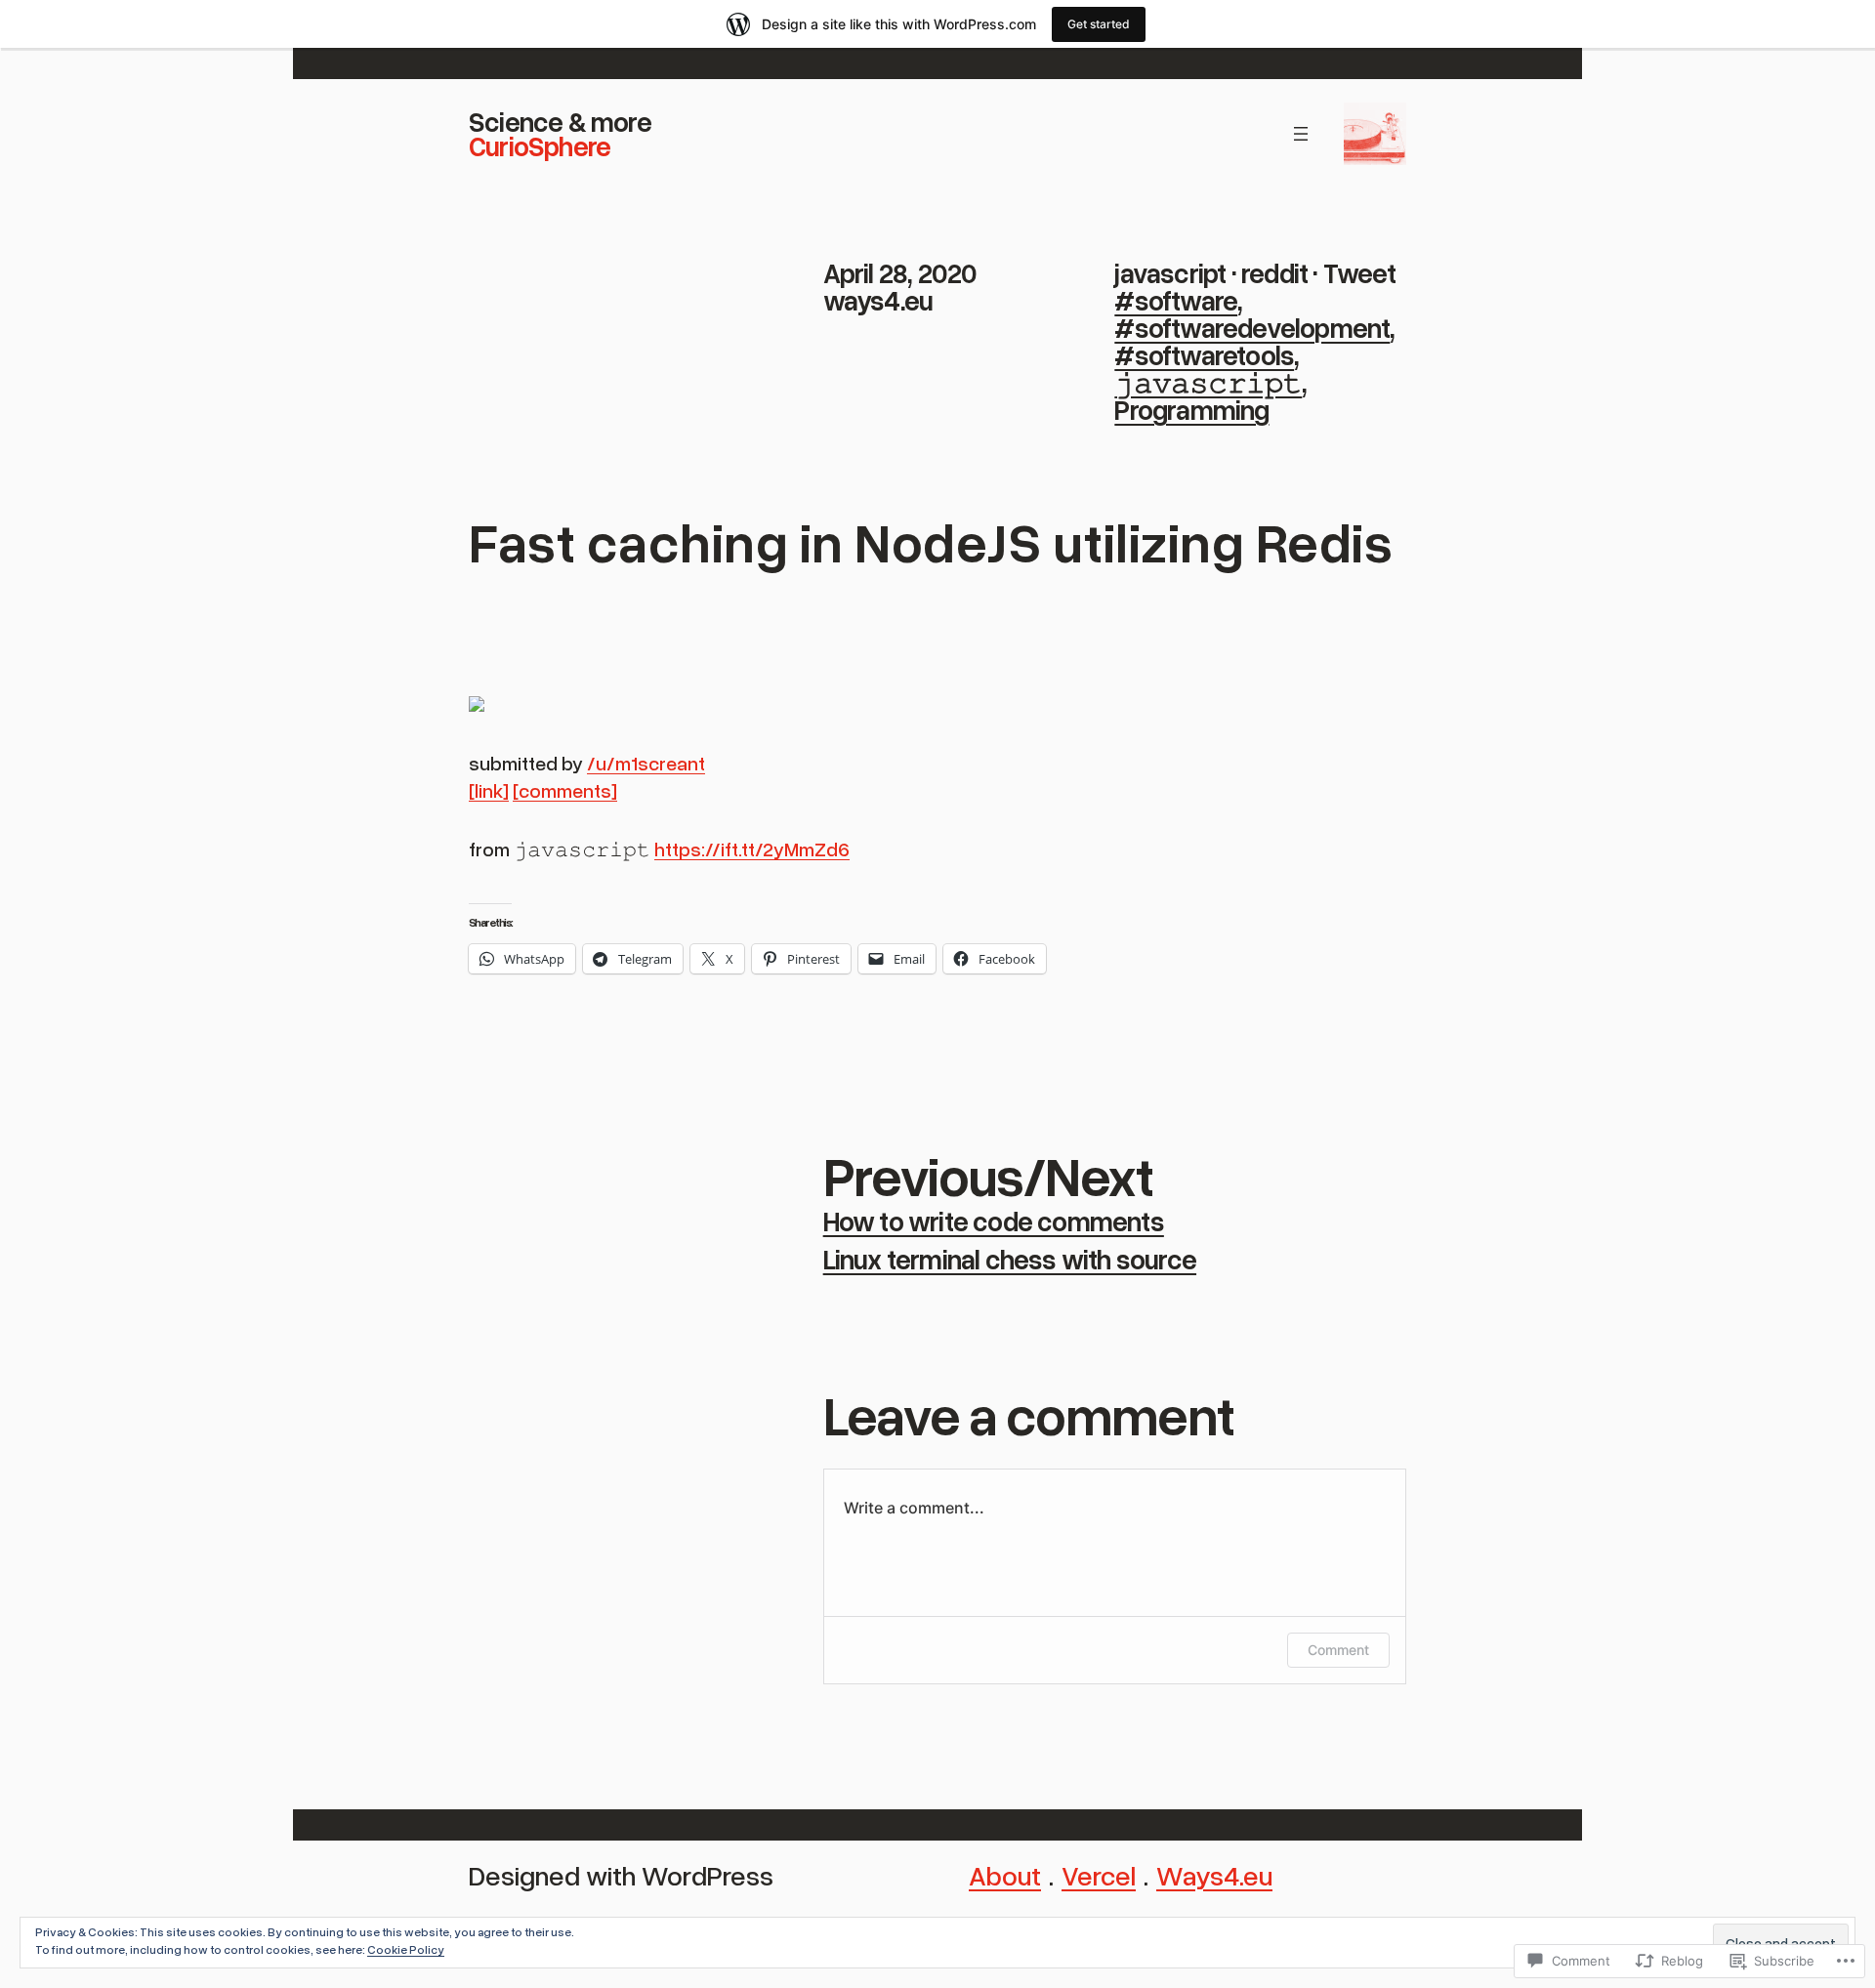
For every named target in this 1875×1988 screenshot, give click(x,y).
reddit (1274, 272)
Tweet (1359, 272)
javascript (1170, 272)
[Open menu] (1301, 134)
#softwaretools (1204, 354)
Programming (1191, 409)
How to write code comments (994, 1221)
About (1005, 1875)
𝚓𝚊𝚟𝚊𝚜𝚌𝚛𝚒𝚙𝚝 (1208, 382)
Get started (1099, 24)
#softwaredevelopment (1252, 327)
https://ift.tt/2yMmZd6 (752, 849)
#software (1176, 300)
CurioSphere (540, 145)
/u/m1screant (646, 763)
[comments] (565, 790)
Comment (1338, 1650)
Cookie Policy (406, 1949)
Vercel (1099, 1875)
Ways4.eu (1214, 1875)
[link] (489, 790)
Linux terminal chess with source (1010, 1259)
